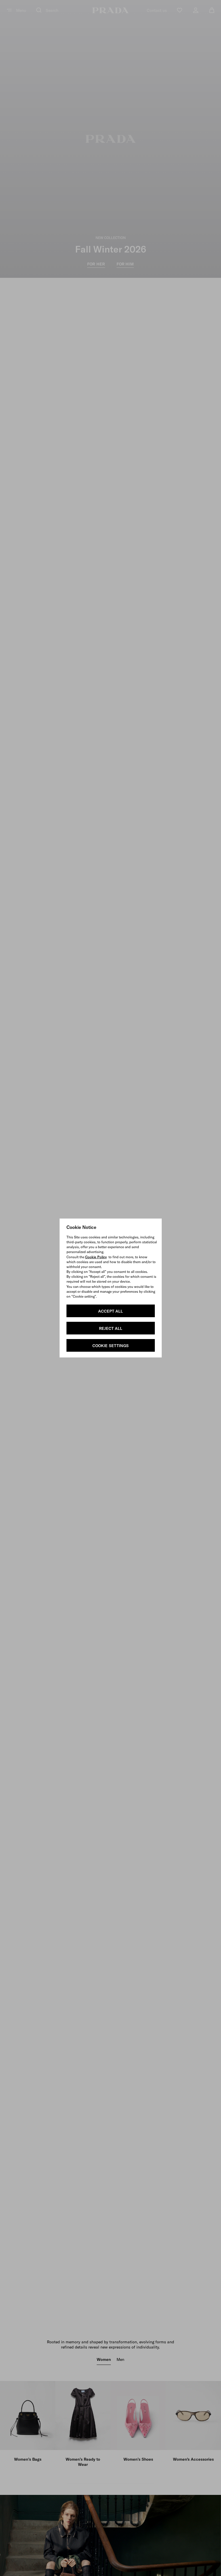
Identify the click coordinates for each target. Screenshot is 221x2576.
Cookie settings (110, 1346)
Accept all (110, 1311)
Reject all (111, 1328)
